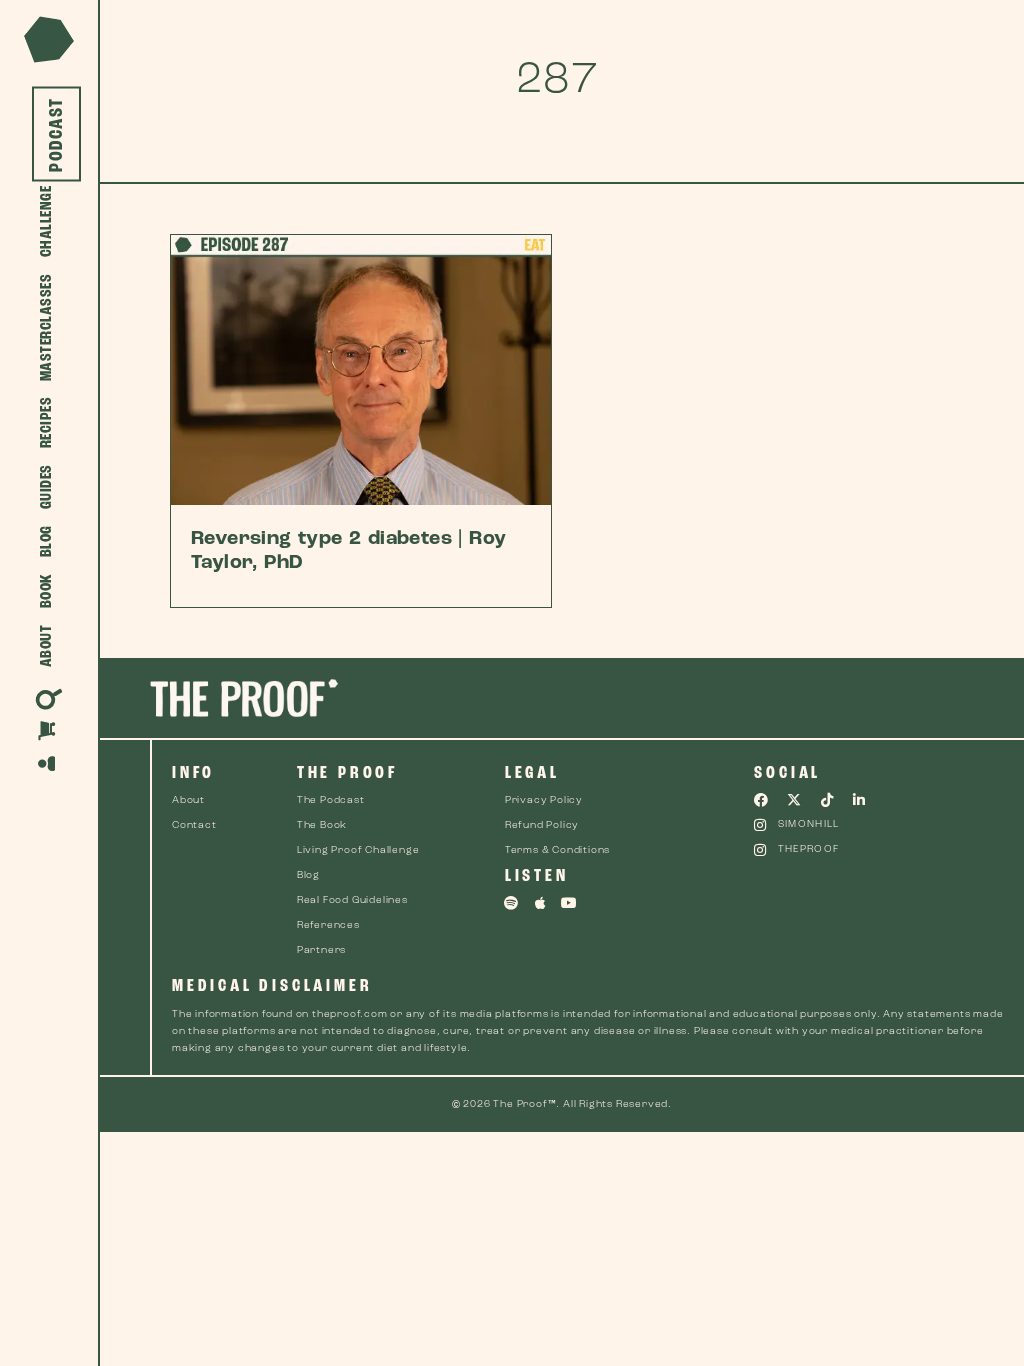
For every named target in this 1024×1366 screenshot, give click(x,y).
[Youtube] (569, 903)
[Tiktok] (827, 800)
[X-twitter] (794, 800)
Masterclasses (46, 328)
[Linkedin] (860, 800)
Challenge (46, 222)
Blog (46, 542)
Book (46, 591)
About (46, 646)
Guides (46, 487)
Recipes (46, 423)
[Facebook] (761, 800)
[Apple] (541, 903)
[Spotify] (512, 903)
